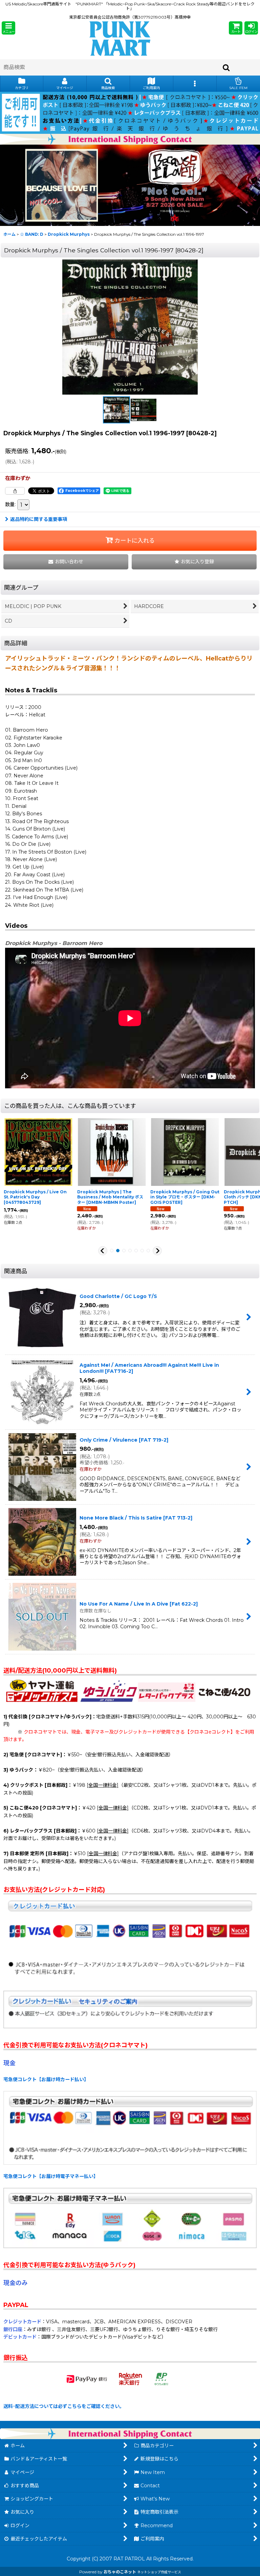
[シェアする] (15, 491)
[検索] (226, 67)
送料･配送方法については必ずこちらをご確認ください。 (64, 2406)
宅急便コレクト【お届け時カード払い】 (46, 2079)
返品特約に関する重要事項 (39, 519)
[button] (8, 28)
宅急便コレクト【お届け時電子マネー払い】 (51, 2176)
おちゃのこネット (120, 2572)
